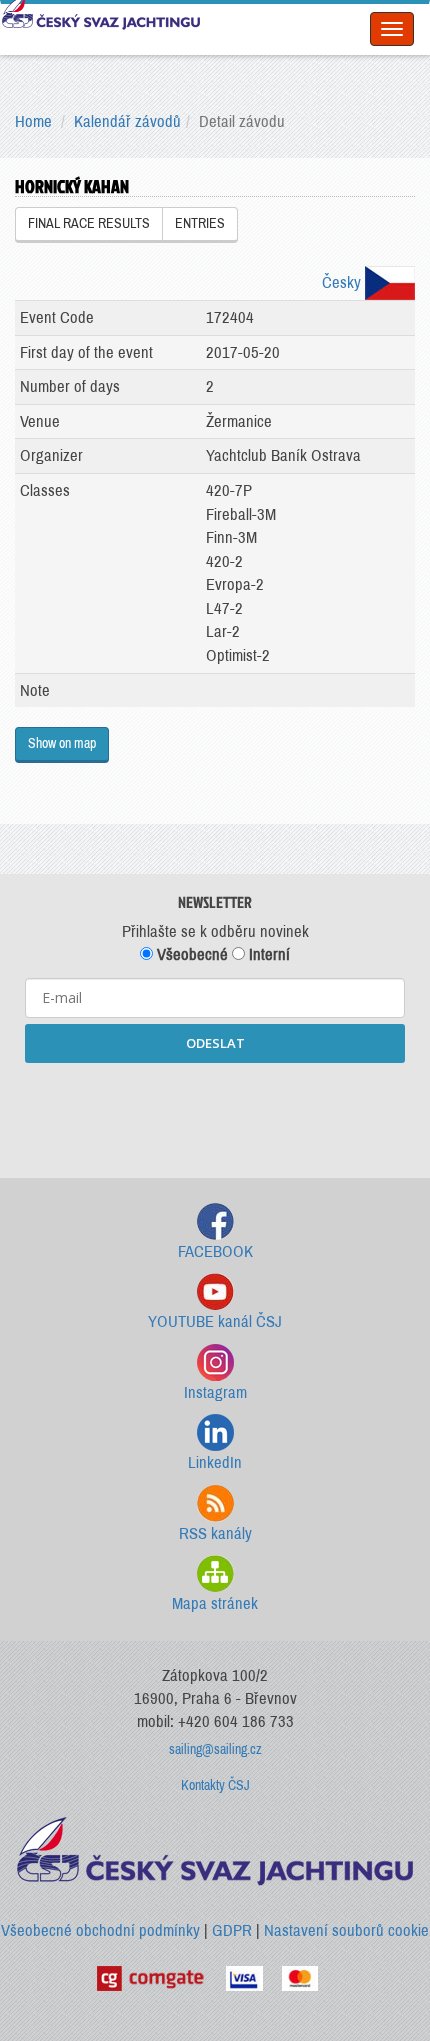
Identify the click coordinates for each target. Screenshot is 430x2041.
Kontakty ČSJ (215, 1785)
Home (33, 121)
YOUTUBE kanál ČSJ (215, 1321)
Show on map (62, 743)
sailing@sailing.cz (215, 1749)
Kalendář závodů (127, 121)
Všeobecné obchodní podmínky (100, 1930)
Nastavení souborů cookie (346, 1930)
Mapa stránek (215, 1603)
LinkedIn (215, 1462)
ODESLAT (215, 1043)
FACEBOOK (215, 1251)
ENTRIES (200, 223)
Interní (267, 954)
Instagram (215, 1392)
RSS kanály (215, 1533)
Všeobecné (190, 954)
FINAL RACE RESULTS (89, 223)
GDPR (232, 1930)
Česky (343, 282)
